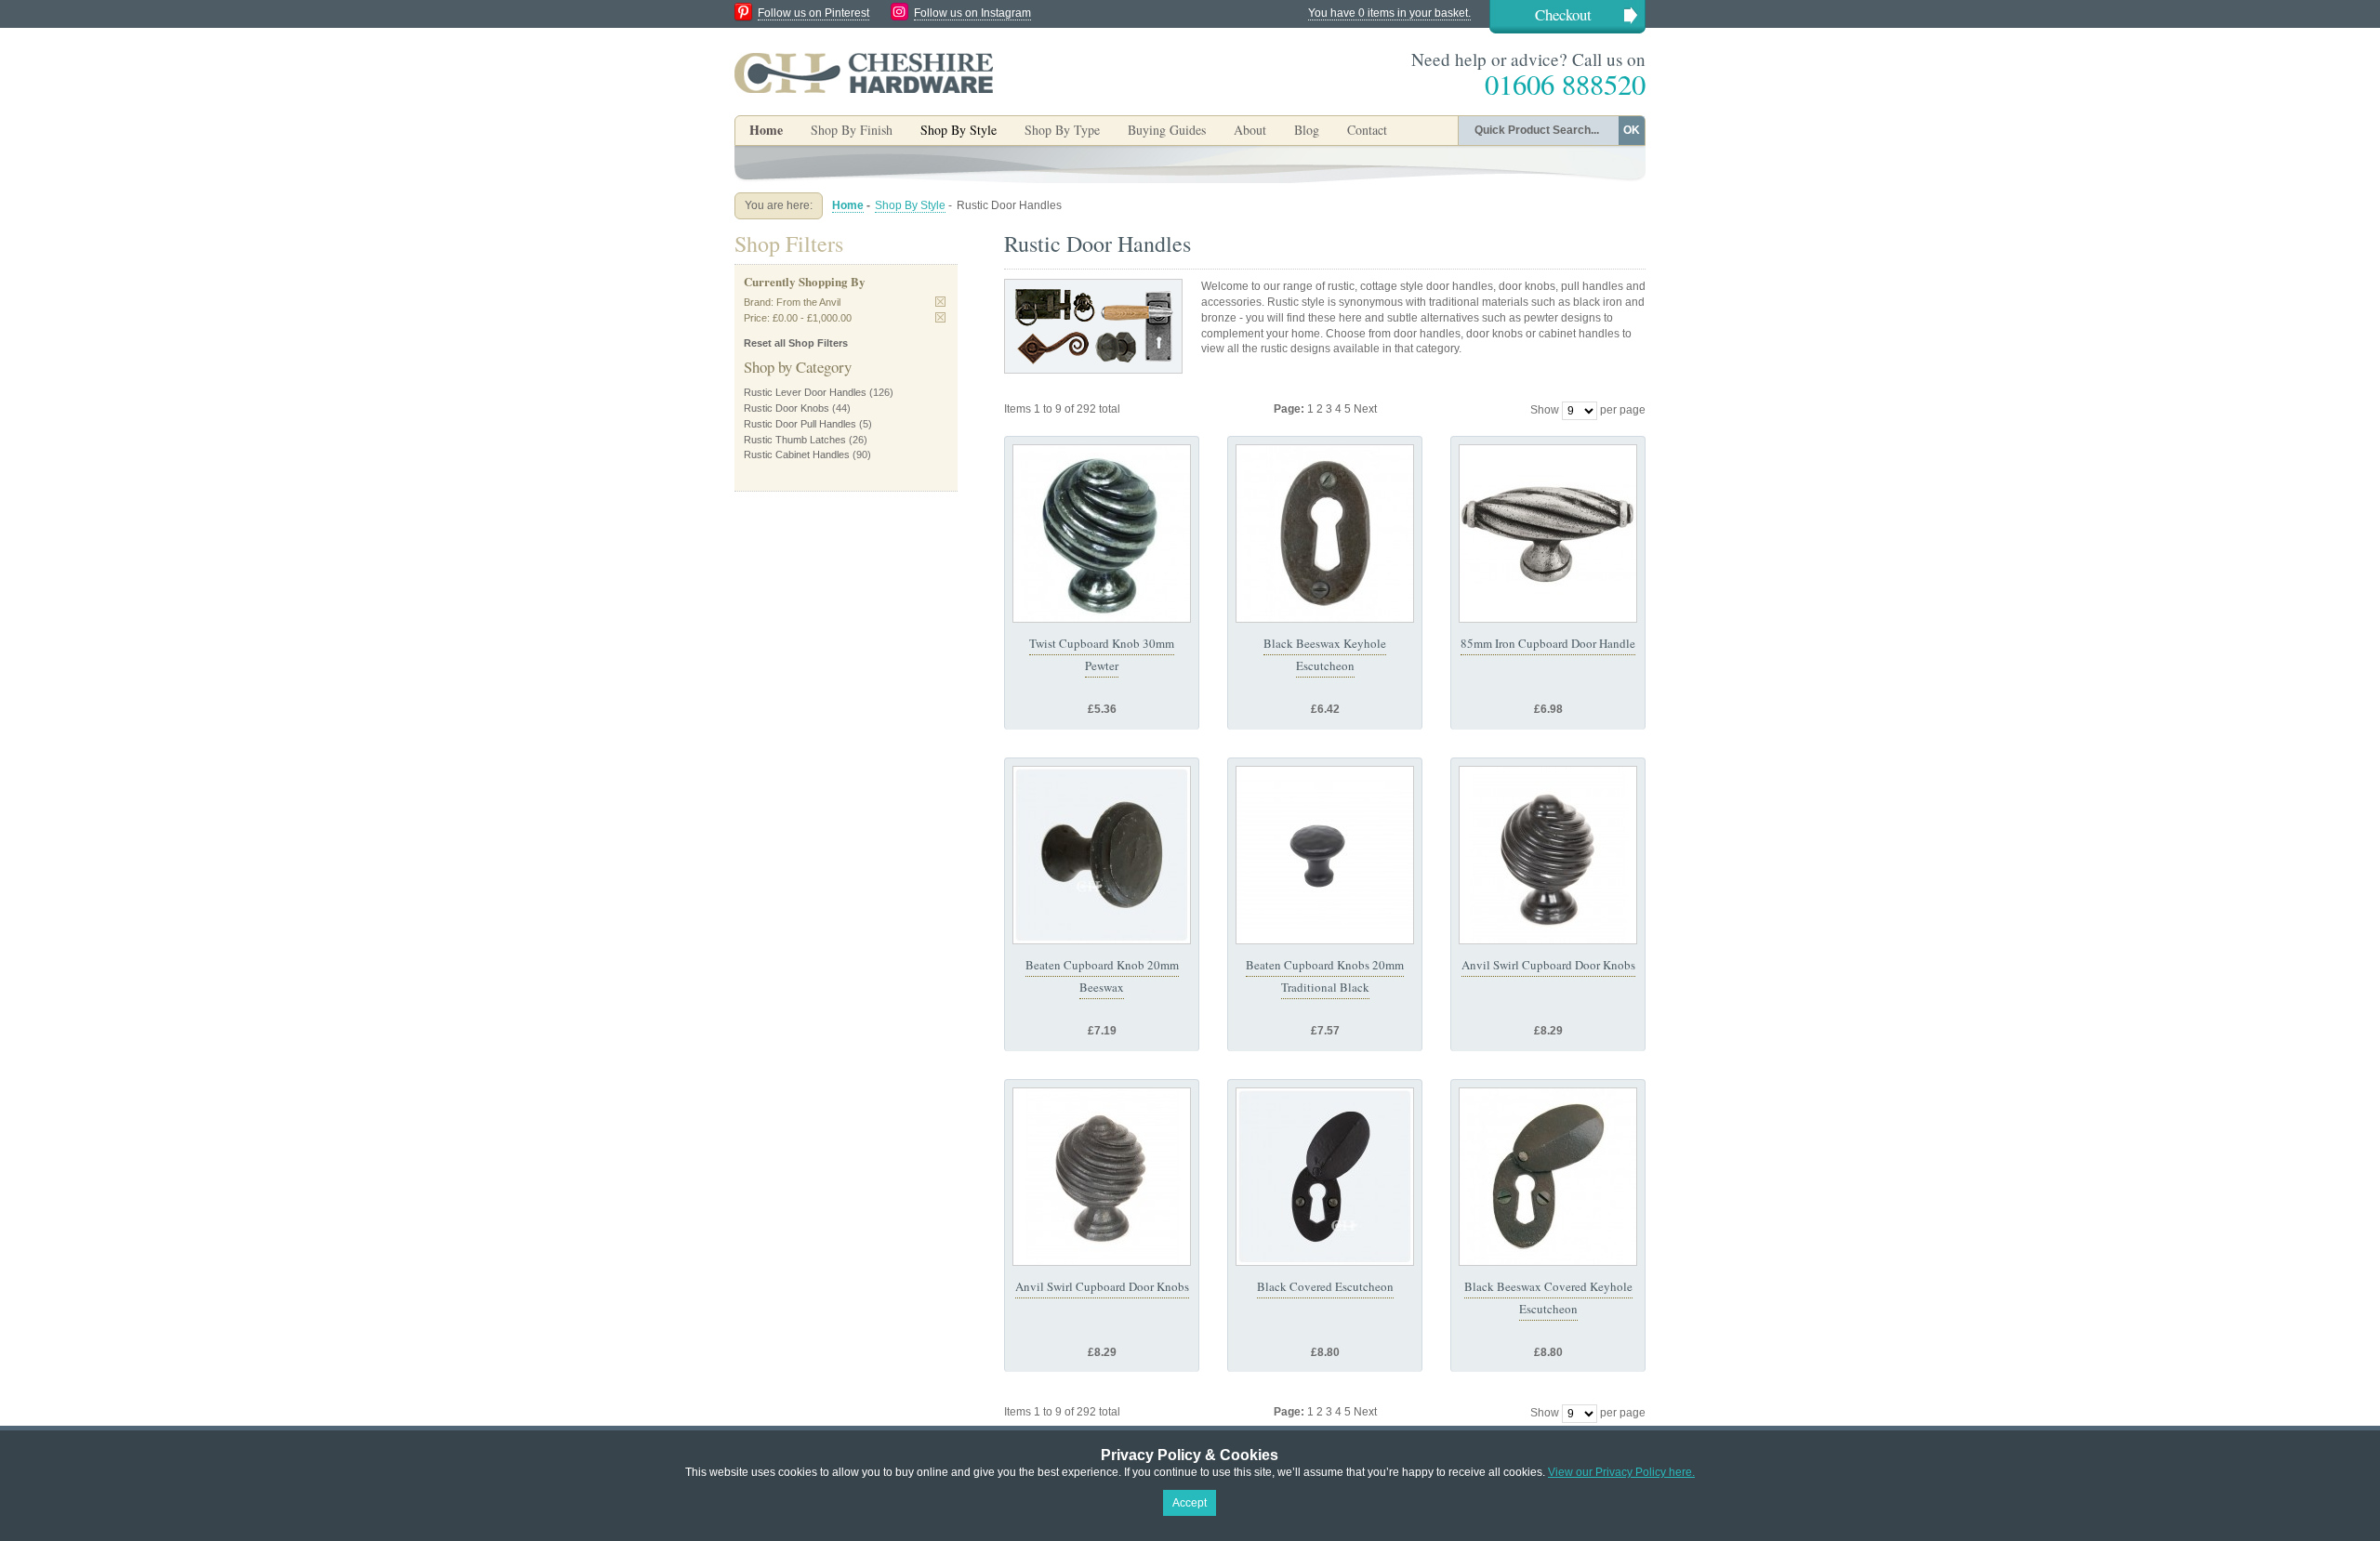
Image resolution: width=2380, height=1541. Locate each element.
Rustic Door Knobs (787, 408)
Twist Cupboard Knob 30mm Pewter (1102, 654)
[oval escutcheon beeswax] (1325, 533)
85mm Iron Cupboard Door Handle (1548, 643)
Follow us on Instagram (972, 13)
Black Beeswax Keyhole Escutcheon (1325, 654)
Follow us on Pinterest (813, 13)
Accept (1190, 1503)
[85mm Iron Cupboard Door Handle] (1548, 533)
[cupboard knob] (1102, 855)
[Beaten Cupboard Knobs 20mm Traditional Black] (1325, 855)
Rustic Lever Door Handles (805, 392)
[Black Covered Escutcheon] (1325, 1177)
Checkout (1563, 14)
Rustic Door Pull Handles (800, 424)
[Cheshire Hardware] (864, 72)
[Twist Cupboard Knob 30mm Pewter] (1102, 533)
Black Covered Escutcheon (1325, 1286)
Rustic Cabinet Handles (797, 454)
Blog (1307, 130)
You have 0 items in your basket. (1389, 13)
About (1250, 130)
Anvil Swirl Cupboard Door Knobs (1548, 965)
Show (1545, 410)
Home (766, 130)
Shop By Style (910, 205)
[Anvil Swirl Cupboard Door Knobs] (1548, 855)
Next (1365, 409)
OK (1632, 130)
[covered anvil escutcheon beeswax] (1548, 1177)
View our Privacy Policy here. (1621, 1472)
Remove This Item (940, 302)
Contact (1367, 130)
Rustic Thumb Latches (795, 440)
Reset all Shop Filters (796, 343)
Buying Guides (1167, 130)
